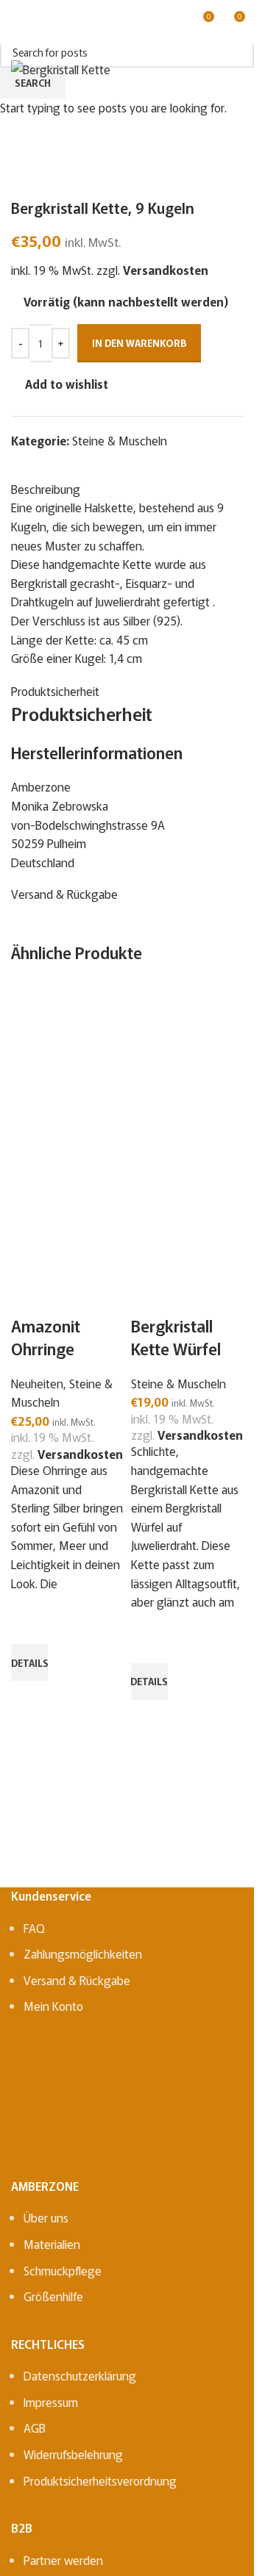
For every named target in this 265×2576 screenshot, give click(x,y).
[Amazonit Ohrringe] (67, 1060)
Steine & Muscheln (179, 1383)
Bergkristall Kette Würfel (176, 1337)
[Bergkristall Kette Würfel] (187, 1060)
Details (29, 1663)
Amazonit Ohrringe (46, 1337)
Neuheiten (37, 1383)
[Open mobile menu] (17, 22)
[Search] (43, 22)
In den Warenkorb (139, 343)
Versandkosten (80, 1454)
